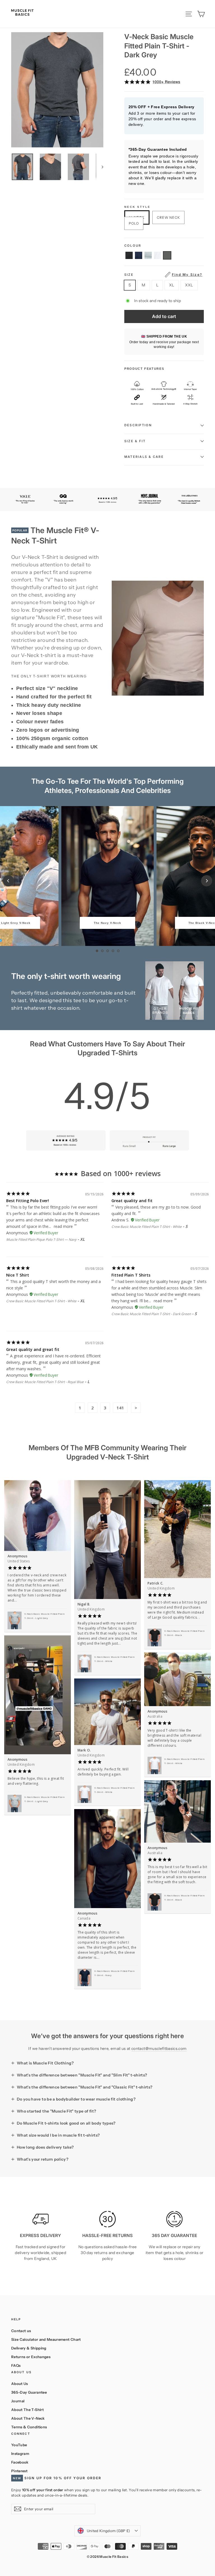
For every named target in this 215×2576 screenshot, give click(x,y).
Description (138, 425)
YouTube (19, 2445)
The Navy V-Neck (107, 923)
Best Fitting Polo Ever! (28, 1201)
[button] (129, 255)
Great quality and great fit (33, 1349)
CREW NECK (168, 217)
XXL (189, 285)
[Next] (207, 881)
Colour (133, 246)
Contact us (21, 2331)
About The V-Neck (28, 2418)
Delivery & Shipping (29, 2348)
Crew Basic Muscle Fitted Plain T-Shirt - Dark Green (151, 1314)
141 (120, 1408)
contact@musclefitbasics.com (159, 2048)
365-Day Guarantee (29, 2392)
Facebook (20, 2462)
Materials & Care (144, 457)
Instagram (20, 2453)
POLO (134, 223)
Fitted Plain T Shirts (131, 1275)
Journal (18, 2401)
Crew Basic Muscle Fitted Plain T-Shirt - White (147, 1227)
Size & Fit (135, 441)
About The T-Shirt (27, 2410)
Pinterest (19, 2471)
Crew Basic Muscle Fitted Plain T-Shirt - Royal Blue (45, 1382)
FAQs (16, 2365)
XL (172, 285)
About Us (20, 2384)
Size (163, 275)
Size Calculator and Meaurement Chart (46, 2339)
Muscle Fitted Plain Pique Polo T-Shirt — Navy (41, 1239)
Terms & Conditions (29, 2427)
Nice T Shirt (18, 1275)
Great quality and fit (132, 1201)
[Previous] (8, 881)
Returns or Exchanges (31, 2357)
